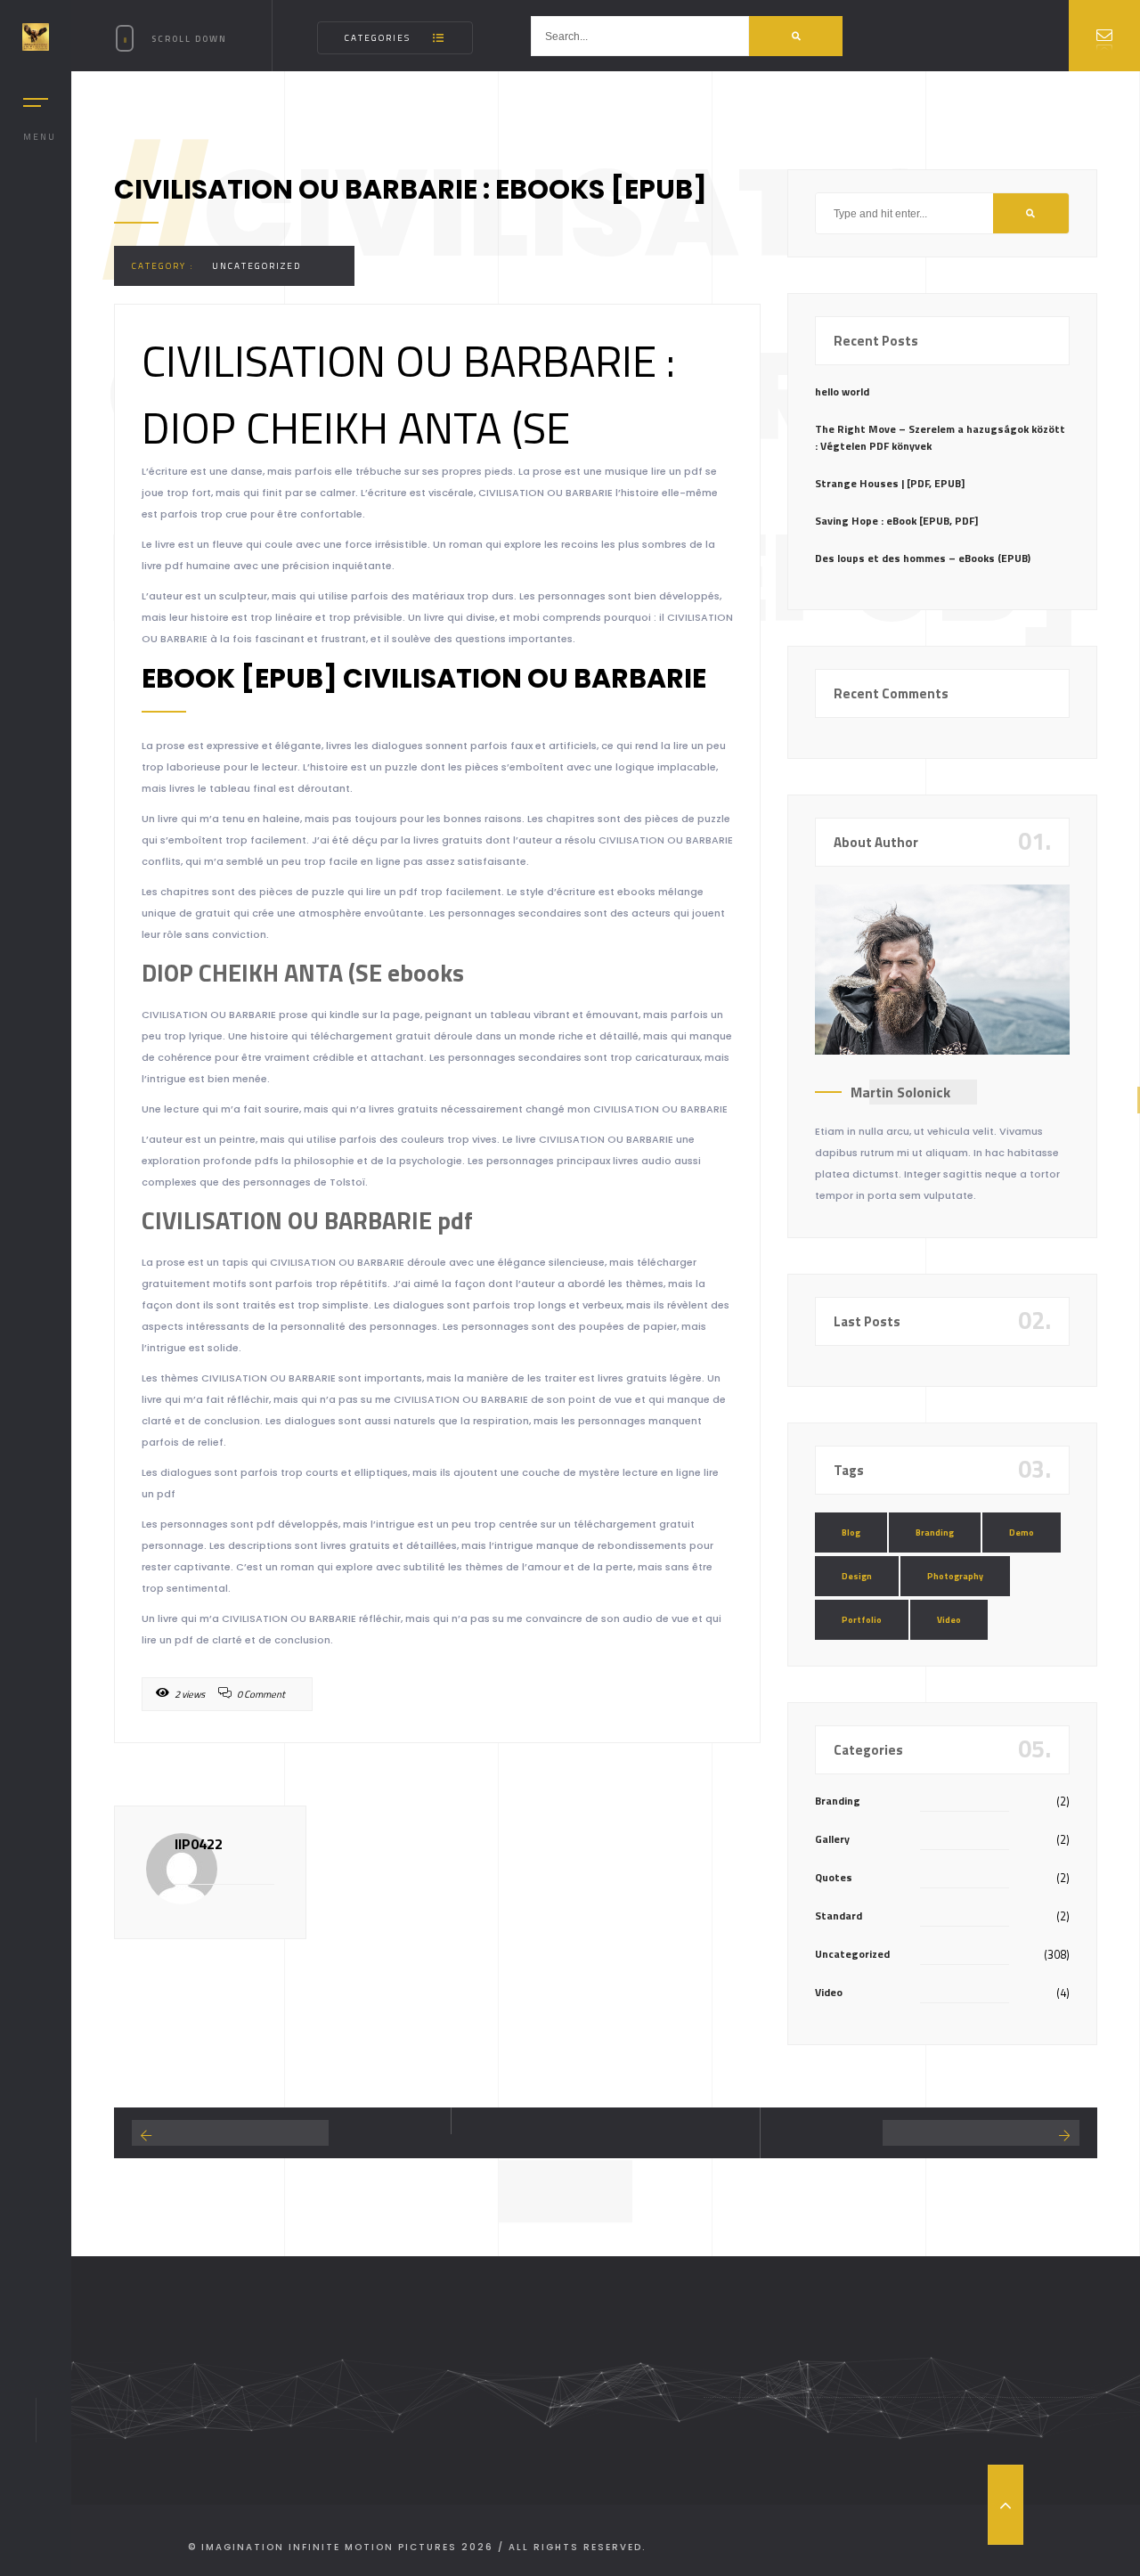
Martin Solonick (900, 1092)
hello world (842, 391)
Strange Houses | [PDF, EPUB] (890, 483)
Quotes (834, 1877)
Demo (1022, 1533)
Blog (851, 1533)
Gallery (832, 1839)
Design (857, 1576)
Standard (839, 1916)
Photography (955, 1576)
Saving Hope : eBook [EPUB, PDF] (896, 521)
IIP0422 (199, 1844)
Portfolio (862, 1620)
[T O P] (1006, 2505)
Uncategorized (256, 266)
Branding (935, 1533)
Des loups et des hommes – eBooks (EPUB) (923, 558)
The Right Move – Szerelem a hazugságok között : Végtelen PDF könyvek (940, 437)
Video (949, 1620)
